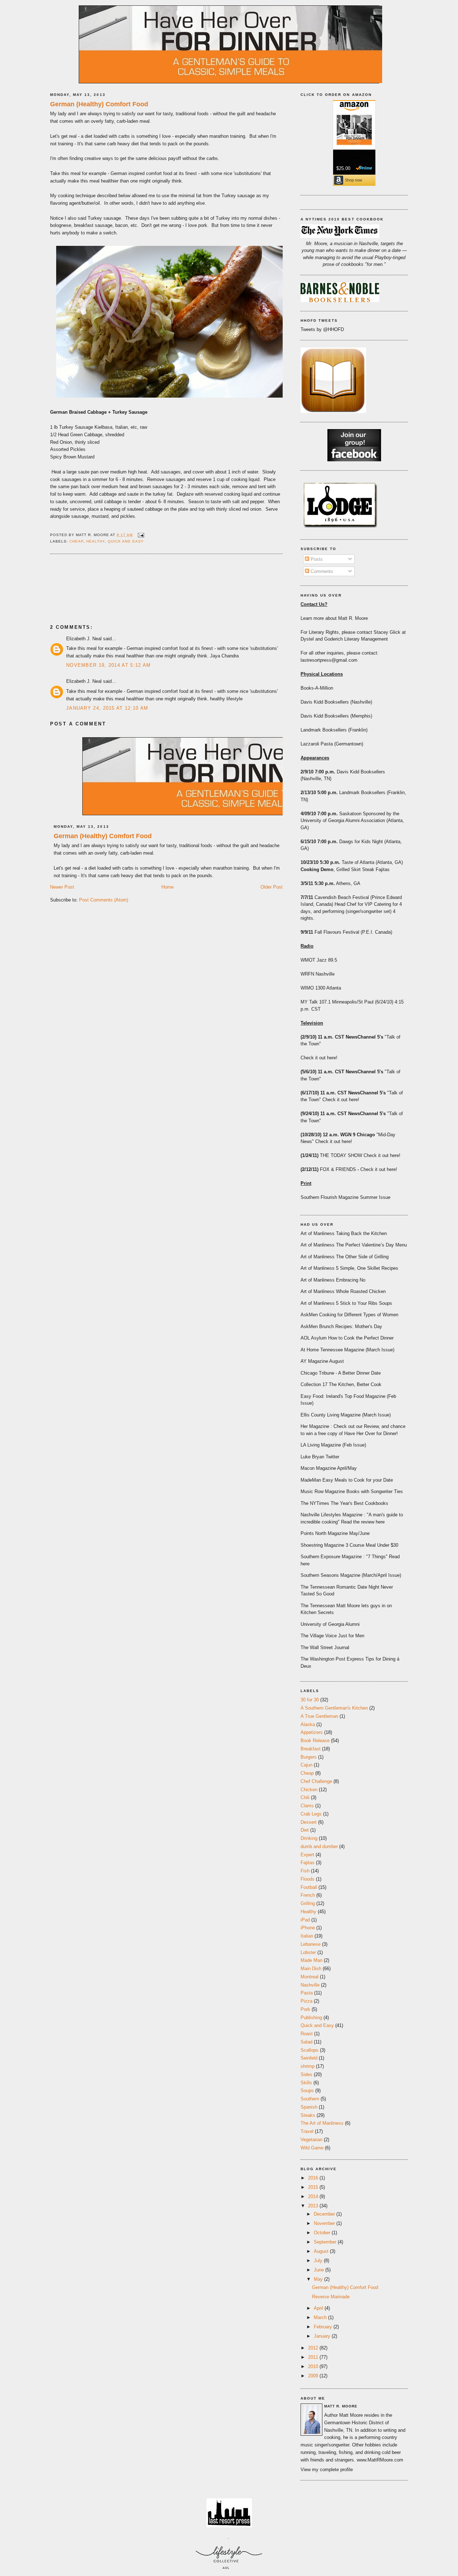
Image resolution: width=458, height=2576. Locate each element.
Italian (307, 1936)
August (322, 2251)
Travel (307, 2131)
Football (309, 1887)
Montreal (310, 1977)
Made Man (311, 1960)
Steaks (308, 2115)
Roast (307, 2034)
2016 (314, 2178)
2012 (314, 2348)
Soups (307, 2091)
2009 (314, 2376)
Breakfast (311, 1749)
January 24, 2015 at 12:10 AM (107, 708)
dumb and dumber (319, 1846)
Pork (305, 2009)
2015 (314, 2187)
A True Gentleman (319, 1716)
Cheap (76, 541)
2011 (314, 2357)
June (320, 2270)
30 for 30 (310, 1700)
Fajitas (308, 1863)
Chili (305, 1797)
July (319, 2261)
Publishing (311, 2018)
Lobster (308, 1952)
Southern (310, 2099)
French (308, 1895)
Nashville (310, 1985)
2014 (314, 2196)
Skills (306, 2083)
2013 (314, 2206)
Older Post (272, 887)
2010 (314, 2366)
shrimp (308, 2066)
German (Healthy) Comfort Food (99, 104)
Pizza (306, 2001)
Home (167, 887)
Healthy (96, 541)
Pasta (307, 1993)
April (319, 2308)
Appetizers (312, 1732)
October (323, 2233)
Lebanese (311, 1944)
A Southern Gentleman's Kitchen (334, 1708)
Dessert (309, 1822)
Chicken (309, 1790)
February (324, 2327)
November (325, 2223)
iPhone (308, 1928)
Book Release (315, 1741)
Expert (307, 1855)
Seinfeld (309, 2058)
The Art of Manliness (322, 2123)
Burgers (309, 1757)
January (323, 2336)
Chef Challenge (316, 1781)
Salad (306, 2042)
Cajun (306, 1765)
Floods (308, 1879)
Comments (321, 571)
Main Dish (311, 1969)
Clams (307, 1806)
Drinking (309, 1838)
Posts (316, 559)
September (326, 2242)
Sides (306, 2074)
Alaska (308, 1724)
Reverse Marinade (331, 2297)
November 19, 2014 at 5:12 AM (108, 665)
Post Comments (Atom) (104, 900)
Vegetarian (311, 2140)
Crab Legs (311, 1814)
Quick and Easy (126, 541)
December (325, 2214)
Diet (305, 1830)
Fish (305, 1871)
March (321, 2317)
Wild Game (312, 2148)
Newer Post (62, 887)
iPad (305, 1920)
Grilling (308, 1903)
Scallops (310, 2050)
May (319, 2279)
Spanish (309, 2107)
